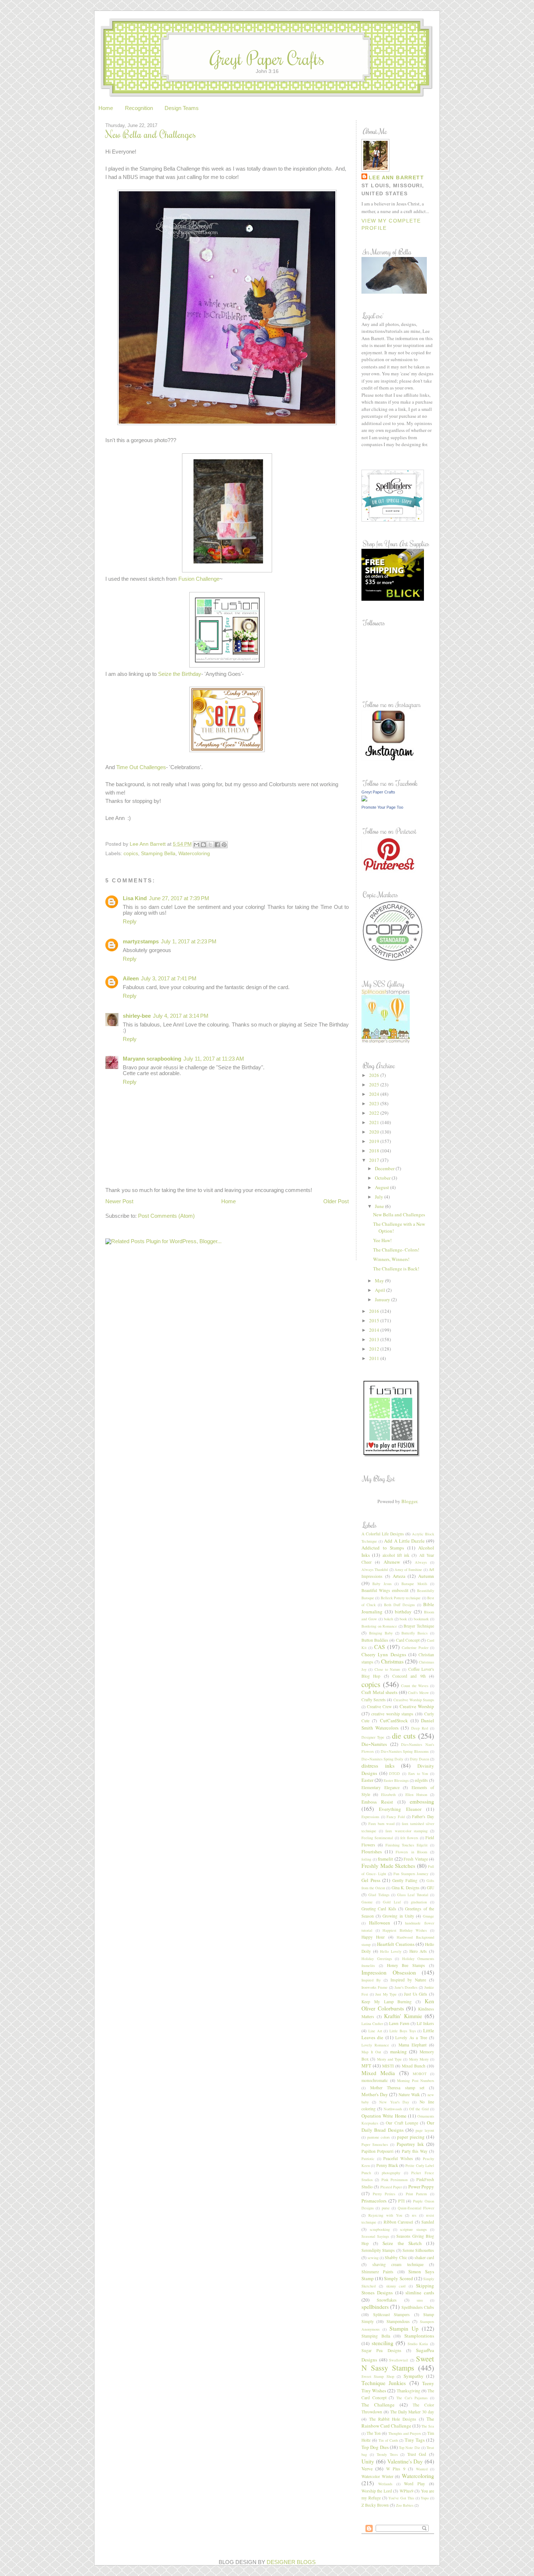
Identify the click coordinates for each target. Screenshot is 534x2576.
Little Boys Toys (403, 2031)
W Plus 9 (396, 2469)
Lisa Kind (135, 898)
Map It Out (371, 2052)
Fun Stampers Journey (411, 1874)
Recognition (139, 108)
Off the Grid (419, 2109)
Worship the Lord (377, 2491)
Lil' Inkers (425, 2023)
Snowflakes (387, 2300)
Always (421, 1562)
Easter (367, 1780)
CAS (380, 1647)
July (380, 1197)
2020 (375, 1132)
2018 (375, 1151)
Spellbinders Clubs (418, 2307)
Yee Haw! (382, 1240)
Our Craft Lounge (402, 2123)
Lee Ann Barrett (396, 177)
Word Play (414, 2484)
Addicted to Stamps (383, 1548)
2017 (375, 1160)
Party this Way (415, 2151)
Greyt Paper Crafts (267, 58)
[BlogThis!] (203, 845)
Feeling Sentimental (377, 1838)
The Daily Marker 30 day (412, 2412)
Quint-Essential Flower (416, 2208)
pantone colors (379, 2137)
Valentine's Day (405, 2461)
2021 (375, 1122)
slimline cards (420, 2293)
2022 (375, 1113)
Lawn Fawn (399, 2023)
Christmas (392, 1661)
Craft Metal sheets (379, 1692)
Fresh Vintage (416, 1859)
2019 (375, 1141)
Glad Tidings (379, 1895)
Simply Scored (398, 2278)
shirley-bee (137, 1016)
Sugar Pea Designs (381, 2350)
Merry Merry (419, 2059)
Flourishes (372, 1852)
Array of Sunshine (408, 1569)
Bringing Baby (381, 1633)
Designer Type (373, 1737)
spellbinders (375, 2307)
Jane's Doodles (406, 1987)
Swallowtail (399, 2360)
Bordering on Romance (379, 1626)
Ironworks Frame (375, 1987)
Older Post (336, 1201)
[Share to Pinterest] (224, 845)
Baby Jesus (382, 1584)
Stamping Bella (158, 853)
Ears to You (418, 1773)
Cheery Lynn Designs (384, 1654)
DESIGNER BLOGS (291, 2562)
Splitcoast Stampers (392, 2314)
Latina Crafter (372, 2024)
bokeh (389, 1619)
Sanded (428, 2222)
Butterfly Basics (414, 1633)
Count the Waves (415, 1686)
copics (131, 853)
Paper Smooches (375, 2144)
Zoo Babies (405, 2505)
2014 (375, 1330)
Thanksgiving (408, 2391)
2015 (375, 1320)
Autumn (426, 1576)
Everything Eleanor (400, 1809)
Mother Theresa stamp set (397, 2088)
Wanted (422, 2469)
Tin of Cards (388, 2440)
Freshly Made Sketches (388, 1866)
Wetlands (385, 2484)
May (380, 1281)
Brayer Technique (419, 1626)
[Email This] (197, 845)
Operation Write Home (384, 2116)
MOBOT (420, 2074)
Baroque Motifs (414, 1584)
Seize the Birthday (179, 674)
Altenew (392, 1562)
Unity (368, 2461)
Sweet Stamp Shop (378, 2376)
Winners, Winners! (391, 1259)
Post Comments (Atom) (166, 1216)
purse (386, 2208)
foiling (366, 1859)
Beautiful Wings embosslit (385, 1590)
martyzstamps (141, 942)
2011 (375, 1358)
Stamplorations (419, 2336)
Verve (367, 2469)
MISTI (388, 2066)
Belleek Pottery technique (401, 1598)
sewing (373, 2258)
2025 (375, 1085)
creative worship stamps (393, 1714)
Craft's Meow (418, 1693)
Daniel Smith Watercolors (398, 1724)
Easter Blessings (396, 1780)
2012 (375, 1349)
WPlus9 (406, 2491)
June (380, 1206)
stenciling (383, 2343)
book (403, 1619)
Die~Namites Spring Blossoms (405, 1751)
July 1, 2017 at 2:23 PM (189, 942)
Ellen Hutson (416, 1795)
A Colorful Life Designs (383, 1534)
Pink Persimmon (395, 2180)
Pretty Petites (384, 2194)
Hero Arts (418, 1951)
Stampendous (398, 2321)
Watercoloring (194, 853)
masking (399, 2052)
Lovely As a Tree (411, 2038)
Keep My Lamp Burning (387, 2002)
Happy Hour (373, 1937)
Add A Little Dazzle (404, 1541)
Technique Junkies (384, 2383)
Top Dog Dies (375, 2447)
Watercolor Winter (377, 2476)
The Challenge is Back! (396, 1269)
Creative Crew (379, 1707)
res (414, 2215)
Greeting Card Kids (379, 1909)
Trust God (417, 2454)
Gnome (367, 1902)
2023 (375, 1103)
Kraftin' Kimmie (403, 2016)
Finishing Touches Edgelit (407, 1845)
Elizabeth (388, 1795)
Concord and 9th (409, 1676)
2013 (375, 1339)
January (383, 1299)
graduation (419, 1902)
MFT (366, 2066)
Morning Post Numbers (416, 2081)
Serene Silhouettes (418, 2250)
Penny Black (387, 2165)
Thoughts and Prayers (405, 2433)
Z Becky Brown (375, 2505)
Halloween (380, 1923)
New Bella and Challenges (399, 1214)
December (385, 1168)
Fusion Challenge (198, 579)
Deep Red (420, 1728)
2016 (375, 1311)
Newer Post (119, 1201)
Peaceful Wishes (398, 2158)
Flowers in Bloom (411, 1852)
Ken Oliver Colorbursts (398, 2005)
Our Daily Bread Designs (398, 2126)
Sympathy (414, 2376)
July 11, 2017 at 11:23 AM (214, 1059)
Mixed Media (378, 2073)
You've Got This (401, 2498)
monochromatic (375, 2080)
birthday (403, 1612)
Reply (130, 922)
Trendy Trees (387, 2454)
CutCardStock (394, 1720)
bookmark (421, 1619)
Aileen (131, 979)
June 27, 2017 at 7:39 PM (179, 898)
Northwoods (393, 2109)
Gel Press (371, 1880)
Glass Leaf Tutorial (413, 1895)
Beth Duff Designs (399, 1605)
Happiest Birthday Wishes (405, 1930)
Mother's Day (375, 2094)
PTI (401, 2201)
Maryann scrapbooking (152, 1059)
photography (391, 2173)
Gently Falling (405, 1880)
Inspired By (371, 1980)
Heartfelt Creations (396, 1944)
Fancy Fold (396, 1817)
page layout (425, 2130)
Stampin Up (404, 2328)
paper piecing (411, 2137)
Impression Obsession (389, 1972)
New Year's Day (394, 2102)
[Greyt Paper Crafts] (364, 800)
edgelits (421, 1780)
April (381, 1290)
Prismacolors (374, 2201)
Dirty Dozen (419, 1759)
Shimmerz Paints (377, 2272)
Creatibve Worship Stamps (414, 1700)
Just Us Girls (416, 1994)
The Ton (374, 2433)
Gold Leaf (392, 1902)
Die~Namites (374, 1744)
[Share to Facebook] (217, 845)
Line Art (375, 2031)
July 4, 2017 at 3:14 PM (181, 1016)
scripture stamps (413, 2229)
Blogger (409, 1501)
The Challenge (378, 2405)
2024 (375, 1094)
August (383, 1187)
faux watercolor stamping (406, 1831)
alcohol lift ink (396, 1555)
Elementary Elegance (381, 1787)
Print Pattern (416, 2194)
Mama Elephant (412, 2045)
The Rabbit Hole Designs (393, 2419)
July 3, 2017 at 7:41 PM (169, 979)
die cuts (404, 1736)
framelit (385, 1859)
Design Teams (182, 108)
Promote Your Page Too (382, 807)
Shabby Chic (396, 2257)
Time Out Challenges (141, 767)
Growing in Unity (398, 1916)
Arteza (399, 1576)
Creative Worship (417, 1706)
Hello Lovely (391, 1951)
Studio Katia (418, 2344)
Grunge (428, 1916)
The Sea (428, 2426)
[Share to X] (210, 845)
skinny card (396, 2286)
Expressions (370, 1817)
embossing (422, 1801)
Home (106, 108)
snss (420, 2300)
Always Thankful (375, 1569)
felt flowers (409, 1838)
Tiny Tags (415, 2440)
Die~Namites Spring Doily (382, 1759)
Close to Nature (388, 1669)
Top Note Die (410, 2448)
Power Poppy (421, 2187)
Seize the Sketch (402, 2243)
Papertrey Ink (410, 2144)
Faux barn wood (381, 1824)
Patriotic (368, 2159)
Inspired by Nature (408, 1980)
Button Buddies (375, 1640)
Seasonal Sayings (375, 2236)
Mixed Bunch (414, 2066)
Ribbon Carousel (398, 2222)
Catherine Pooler (415, 1648)
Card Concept (408, 1640)
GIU (430, 1888)
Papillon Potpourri (377, 2151)
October (383, 1178)
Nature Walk (409, 2095)
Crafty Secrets (374, 1700)
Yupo (425, 2498)
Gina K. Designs (406, 1888)
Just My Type (386, 1994)
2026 (375, 1075)
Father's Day (423, 1816)
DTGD (395, 1773)
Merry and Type (390, 2059)
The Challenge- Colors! (396, 1250)
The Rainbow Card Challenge (398, 2422)
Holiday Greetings (377, 1959)
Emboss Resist (377, 1802)
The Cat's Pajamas (412, 2398)
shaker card (424, 2257)
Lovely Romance (375, 2045)
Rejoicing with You (385, 2215)
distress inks (378, 1765)
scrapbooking (380, 2229)
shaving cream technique (398, 2264)
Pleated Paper (391, 2187)
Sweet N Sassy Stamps (398, 2363)
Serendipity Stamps (378, 2250)
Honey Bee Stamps (406, 1965)
